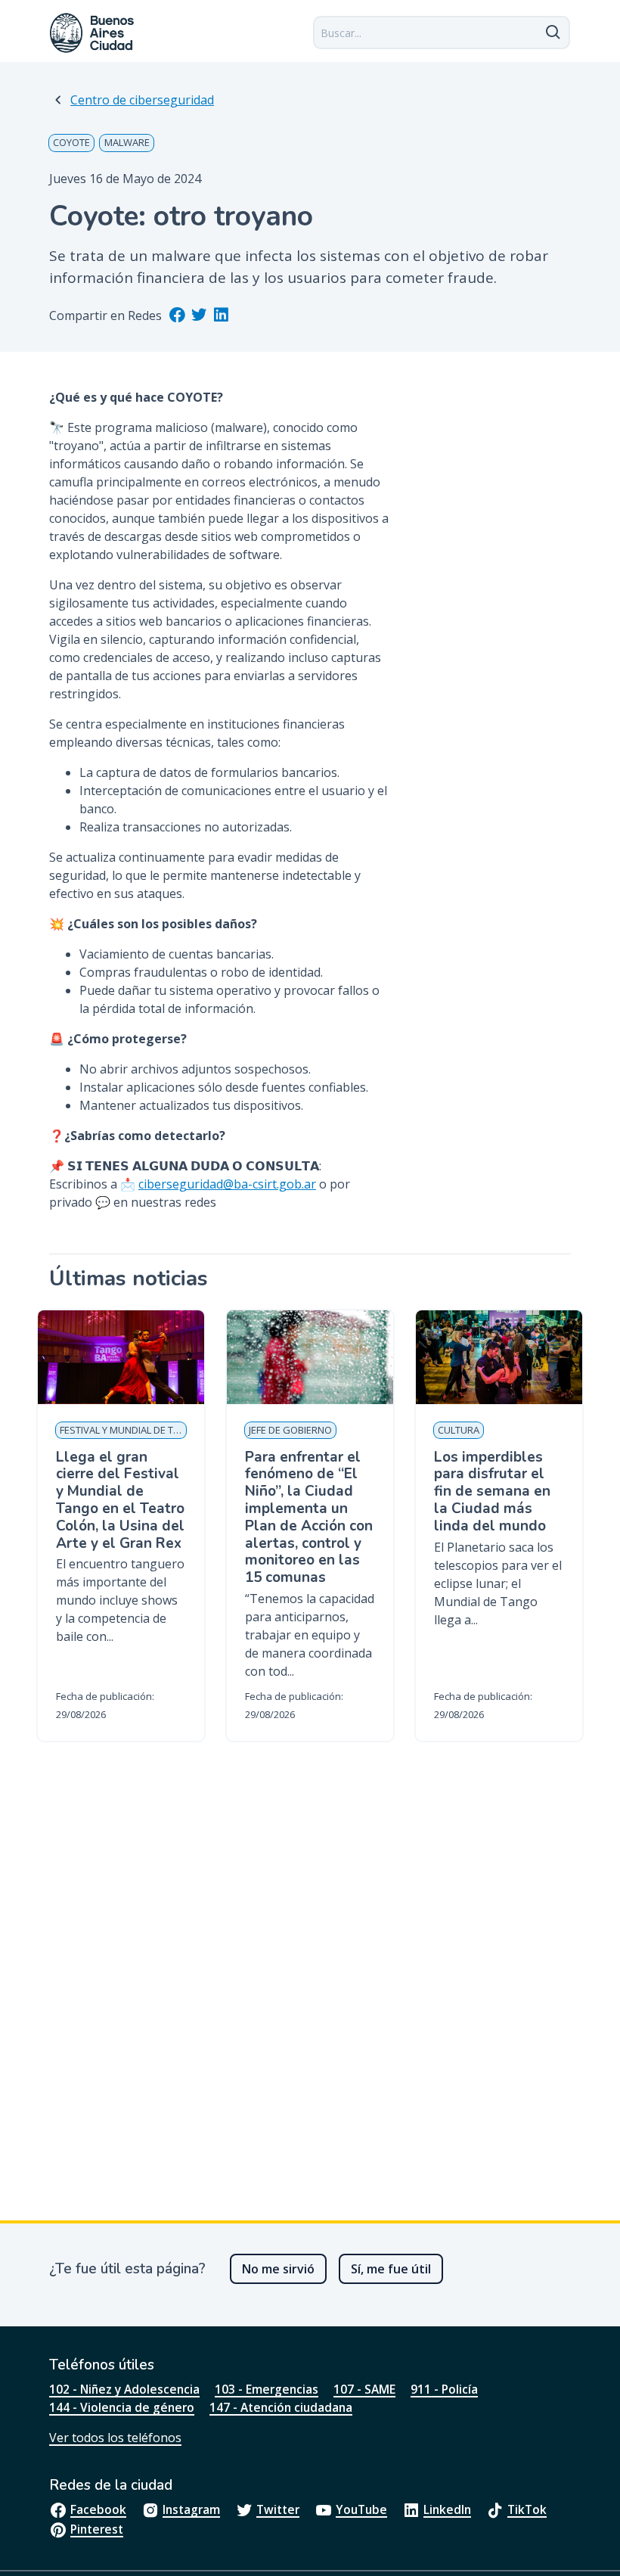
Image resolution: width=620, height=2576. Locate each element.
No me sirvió (278, 2269)
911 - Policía (444, 2389)
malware (127, 142)
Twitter (278, 2509)
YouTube (361, 2509)
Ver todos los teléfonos (115, 2438)
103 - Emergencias (267, 2389)
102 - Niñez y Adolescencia (124, 2389)
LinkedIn (447, 2509)
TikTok (527, 2509)
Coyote (71, 142)
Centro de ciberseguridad (142, 100)
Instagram (191, 2509)
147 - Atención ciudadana (281, 2407)
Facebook (98, 2509)
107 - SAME (364, 2389)
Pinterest (97, 2529)
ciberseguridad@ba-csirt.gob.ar (227, 1184)
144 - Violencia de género (122, 2407)
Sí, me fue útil (391, 2269)
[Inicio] (92, 33)
